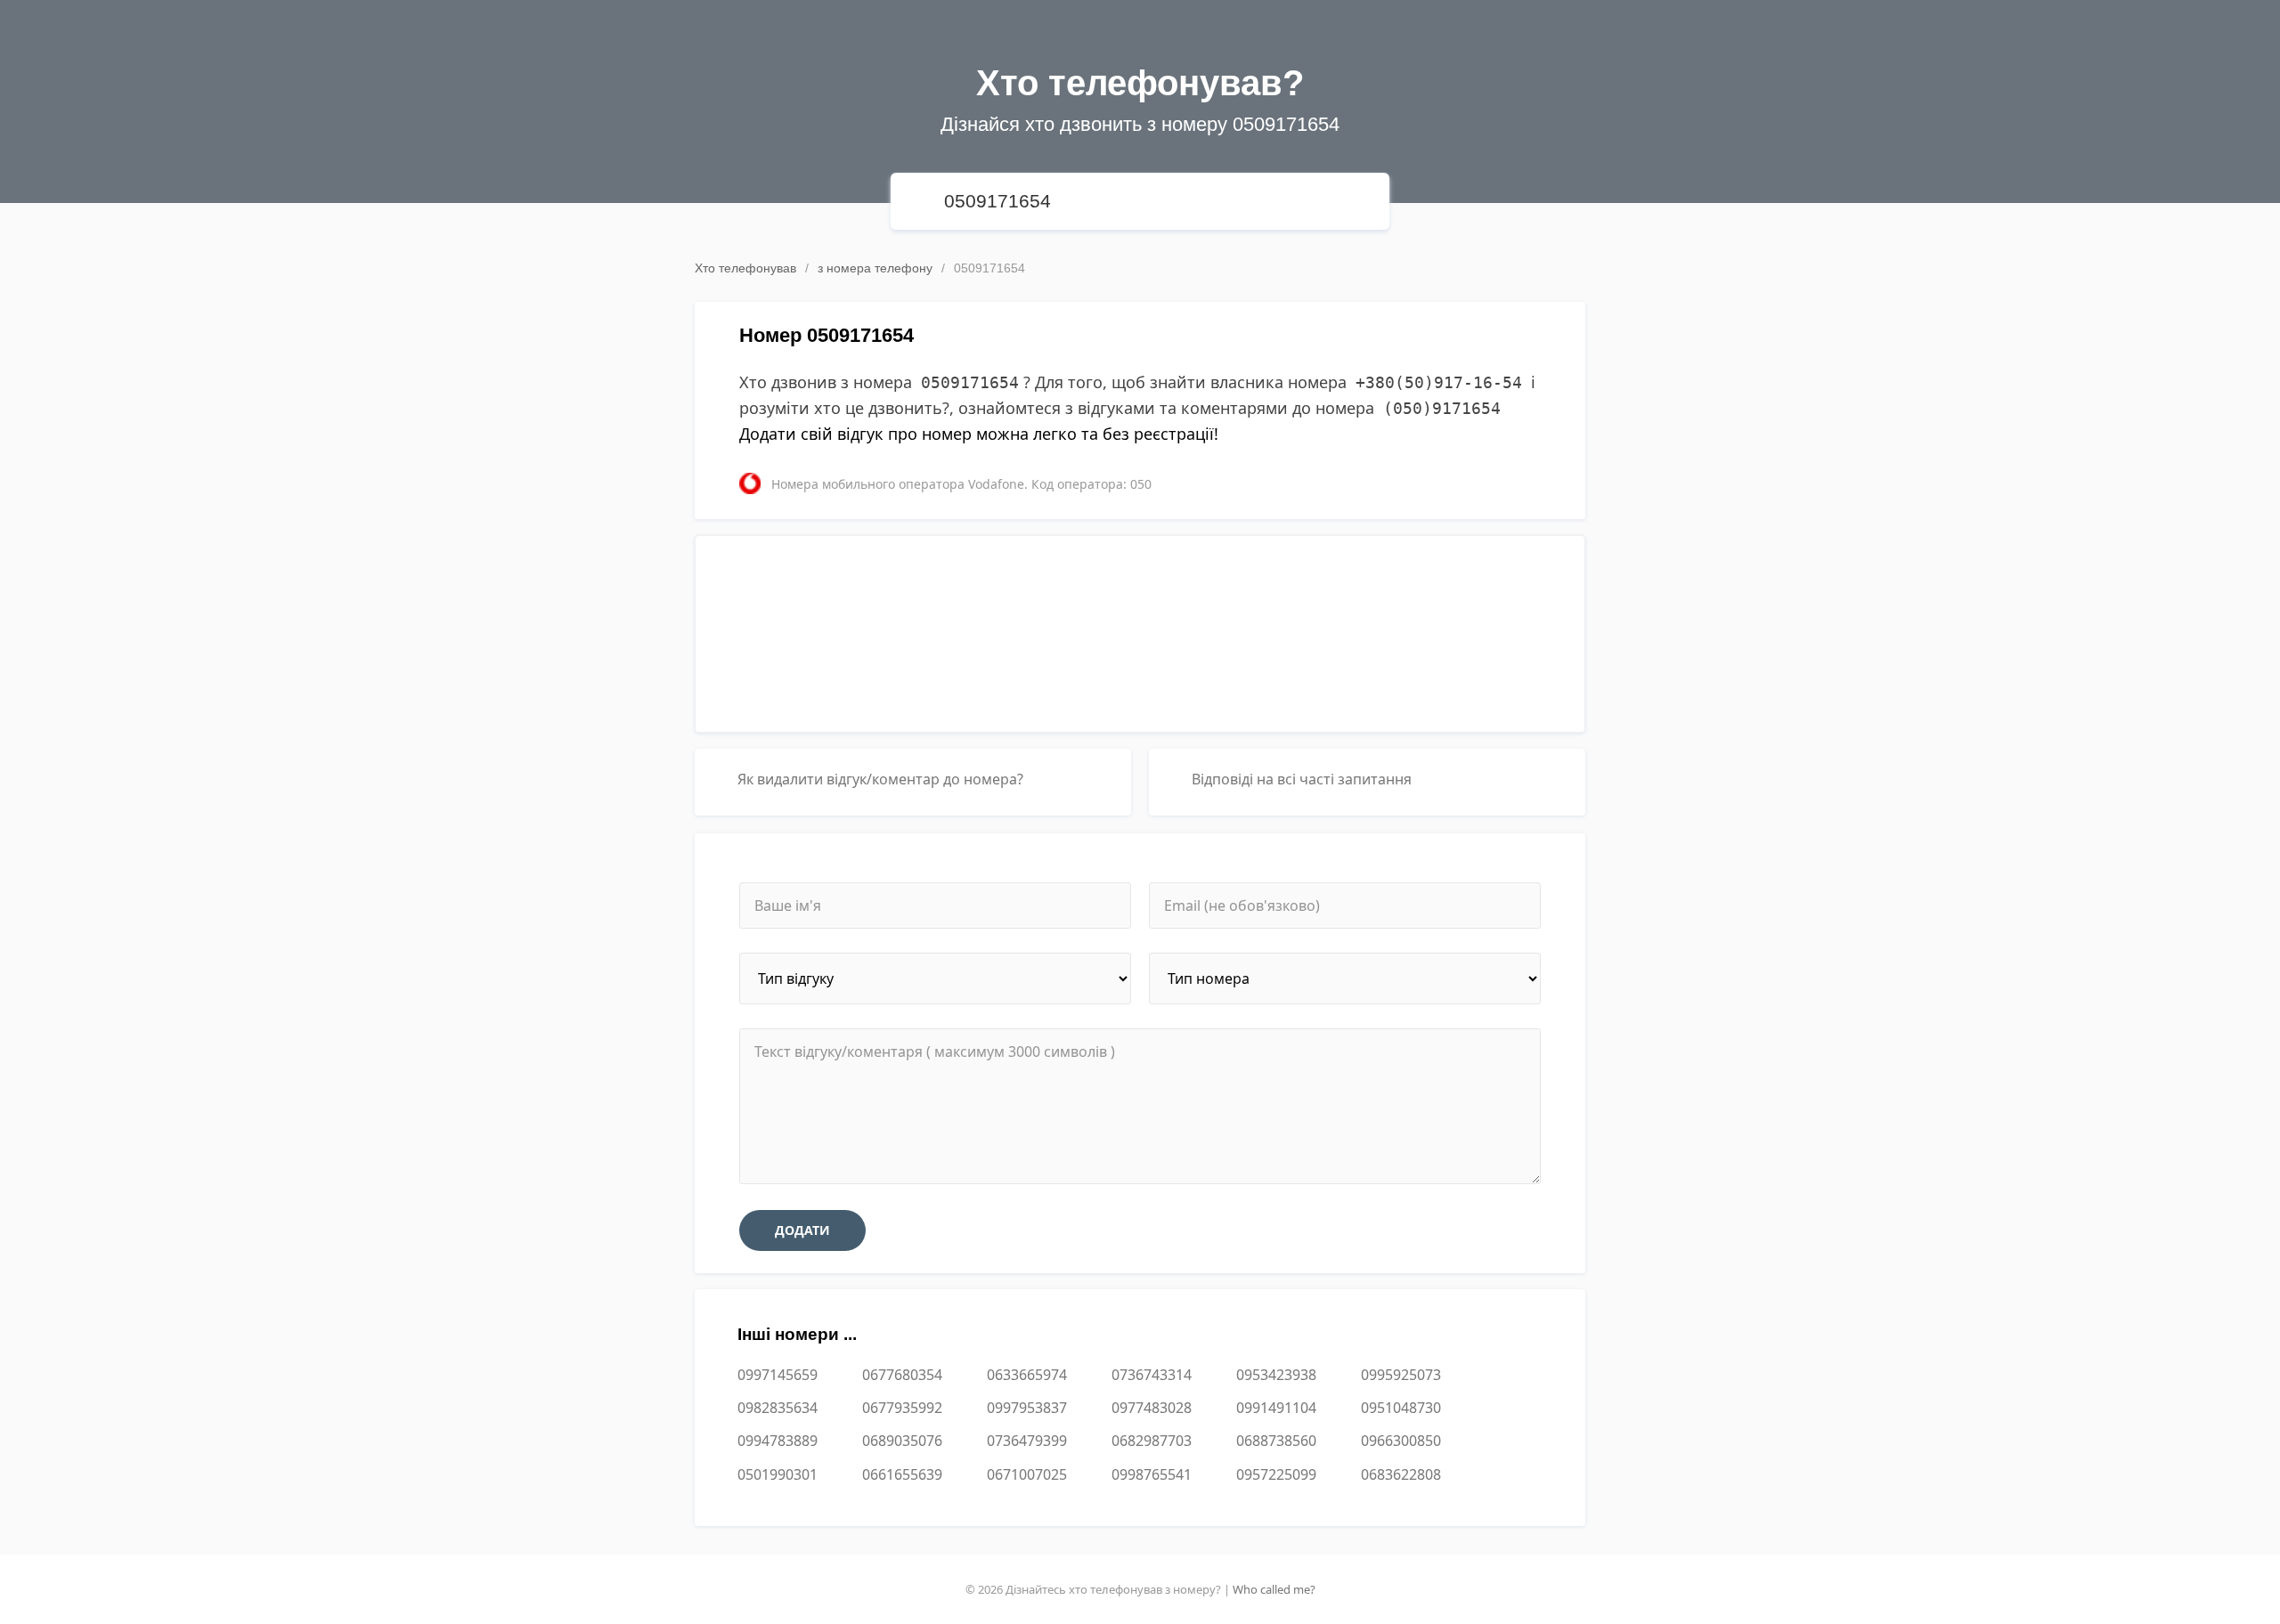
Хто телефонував (745, 268)
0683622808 (1401, 1474)
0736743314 (1152, 1375)
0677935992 (902, 1408)
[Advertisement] (1140, 627)
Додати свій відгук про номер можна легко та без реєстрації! (979, 434)
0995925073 (1401, 1375)
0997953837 (1027, 1408)
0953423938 (1276, 1375)
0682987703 (1152, 1441)
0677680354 (902, 1375)
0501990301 (778, 1474)
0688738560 (1276, 1441)
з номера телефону (875, 268)
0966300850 (1401, 1441)
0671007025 (1027, 1474)
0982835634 (778, 1408)
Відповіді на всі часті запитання (1302, 779)
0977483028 (1152, 1408)
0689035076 (902, 1441)
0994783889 (778, 1441)
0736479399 (1027, 1441)
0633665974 (1027, 1375)
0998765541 (1152, 1474)
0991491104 (1276, 1408)
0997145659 (778, 1375)
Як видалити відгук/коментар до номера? (880, 779)
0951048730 (1401, 1408)
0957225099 (1276, 1474)
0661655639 (902, 1474)
